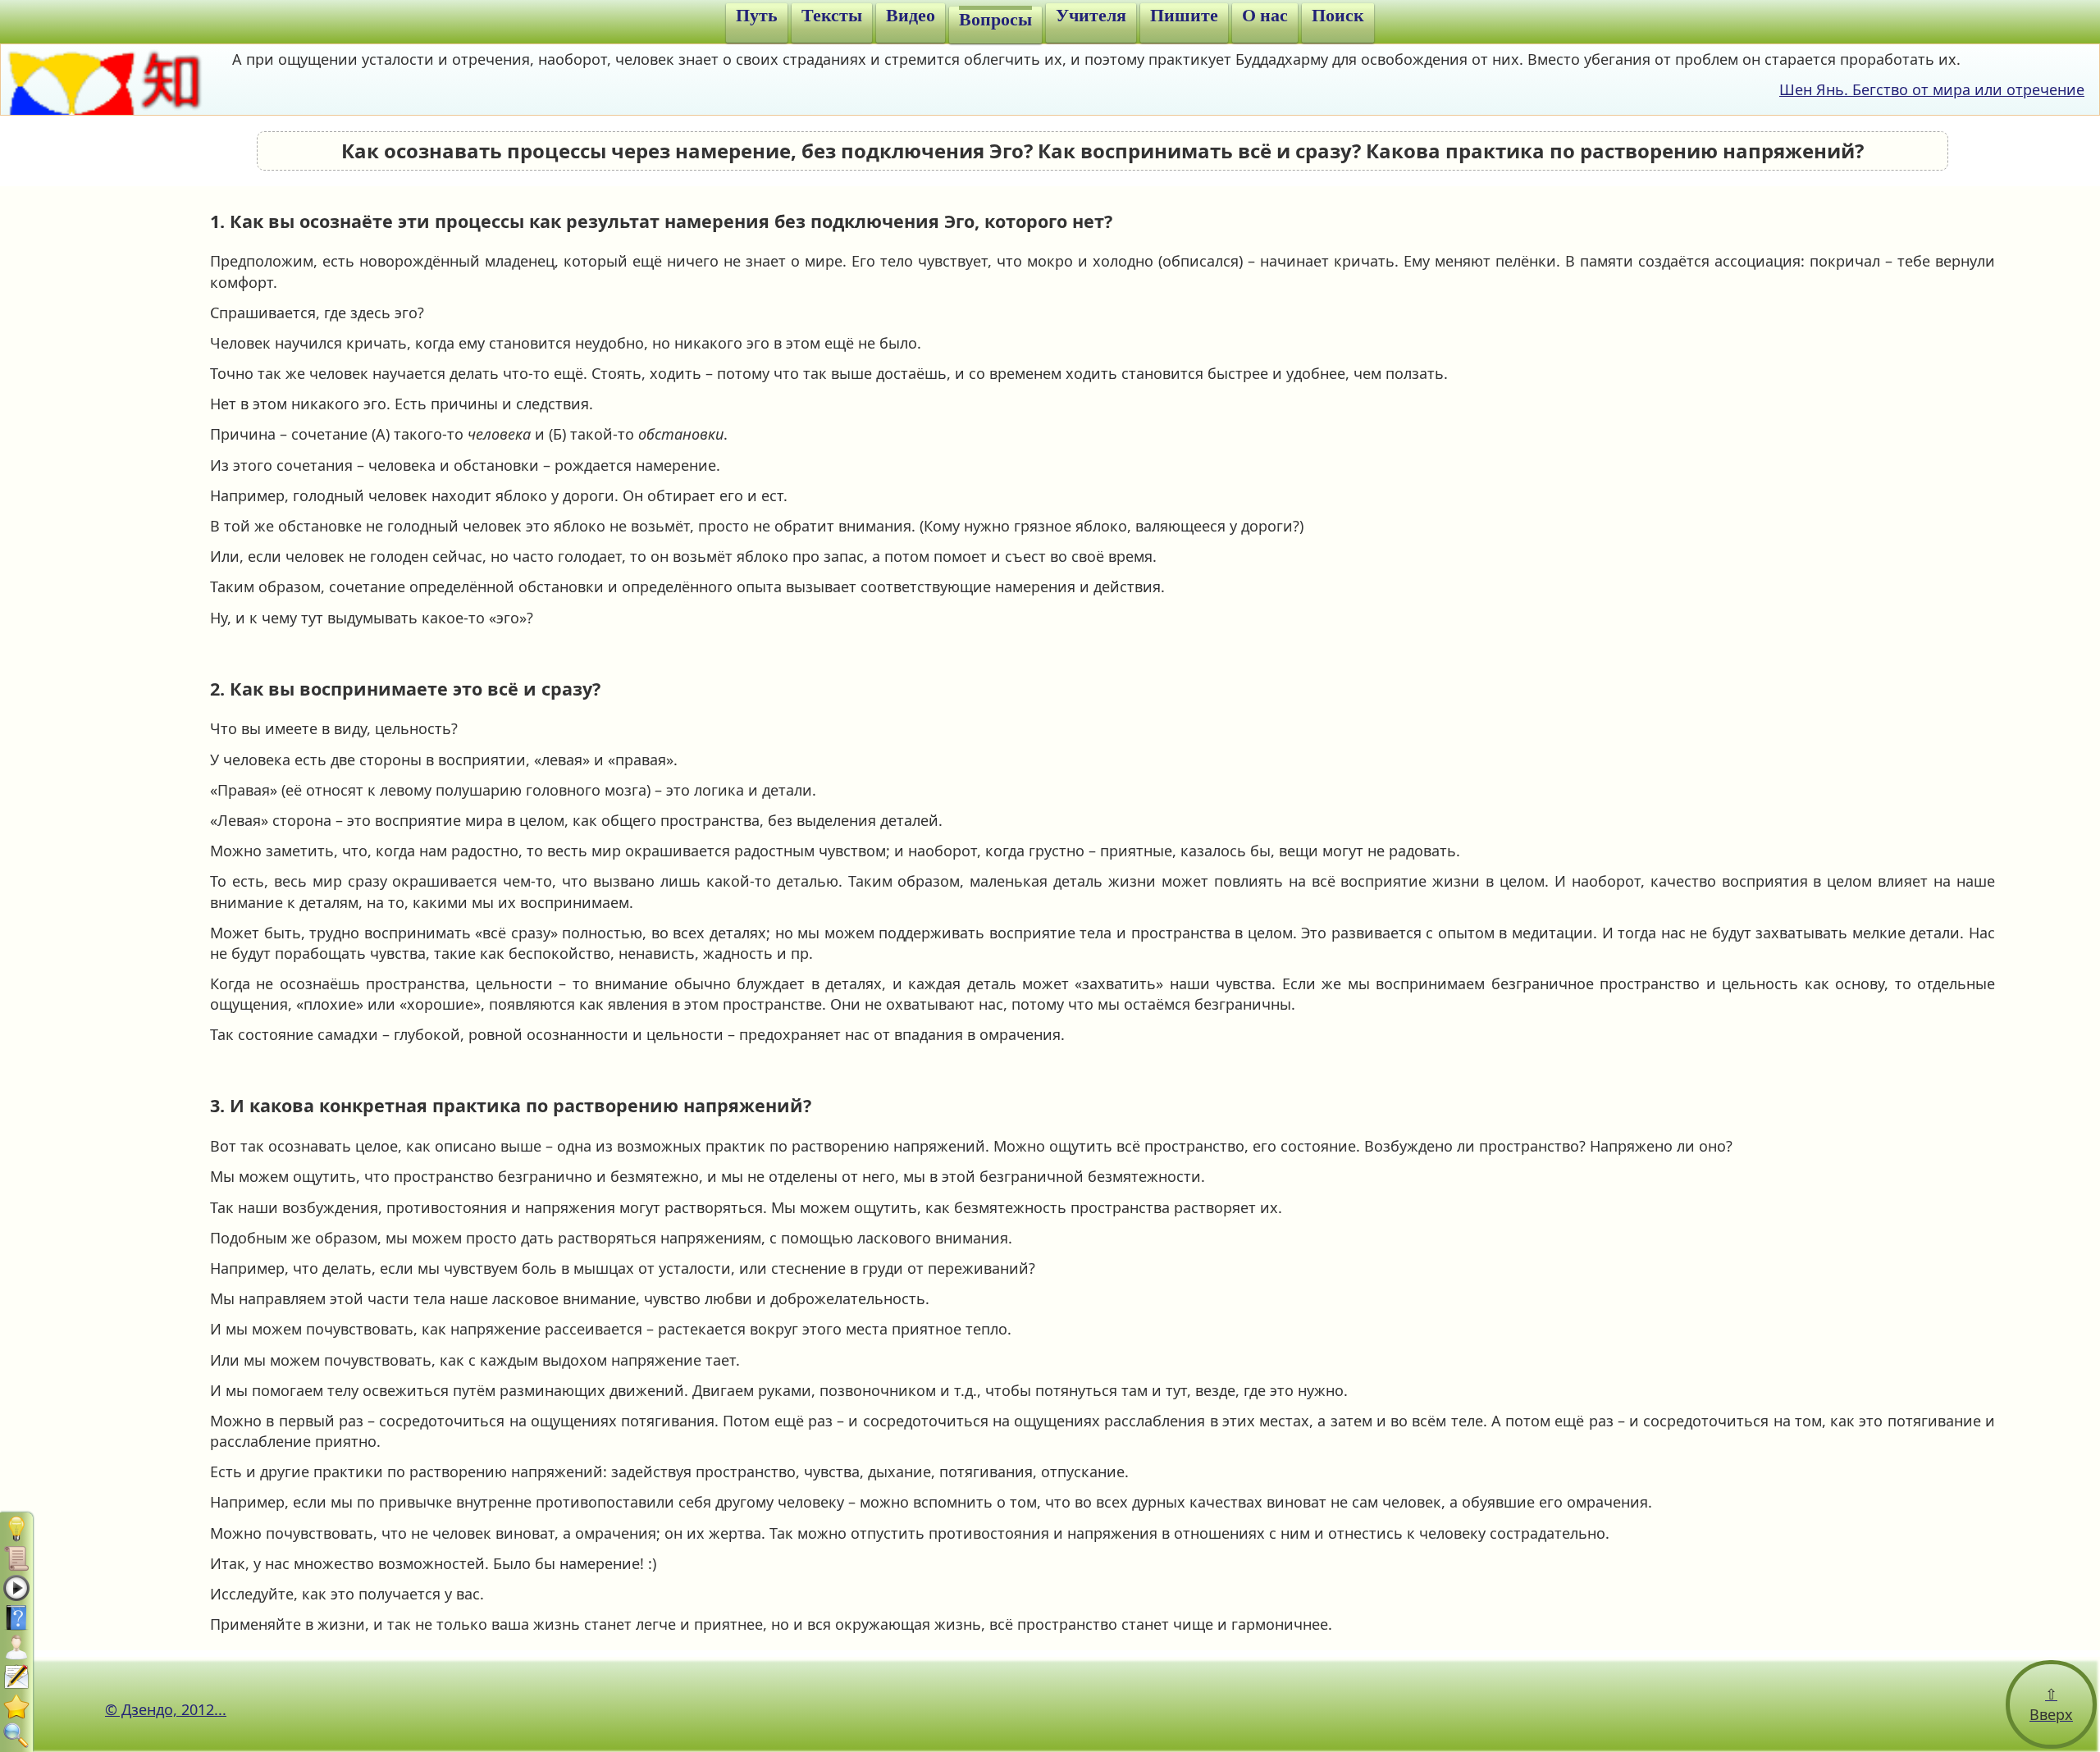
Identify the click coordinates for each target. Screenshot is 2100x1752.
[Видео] (16, 1588)
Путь (757, 16)
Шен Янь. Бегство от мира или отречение (1932, 89)
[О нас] (16, 1706)
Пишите (1184, 16)
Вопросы (995, 20)
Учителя (1091, 16)
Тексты (832, 16)
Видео (911, 16)
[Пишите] (16, 1677)
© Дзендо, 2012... (166, 1709)
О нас (1265, 16)
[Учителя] (16, 1647)
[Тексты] (16, 1558)
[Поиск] (16, 1736)
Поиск (1338, 16)
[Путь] (16, 1529)
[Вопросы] (16, 1617)
